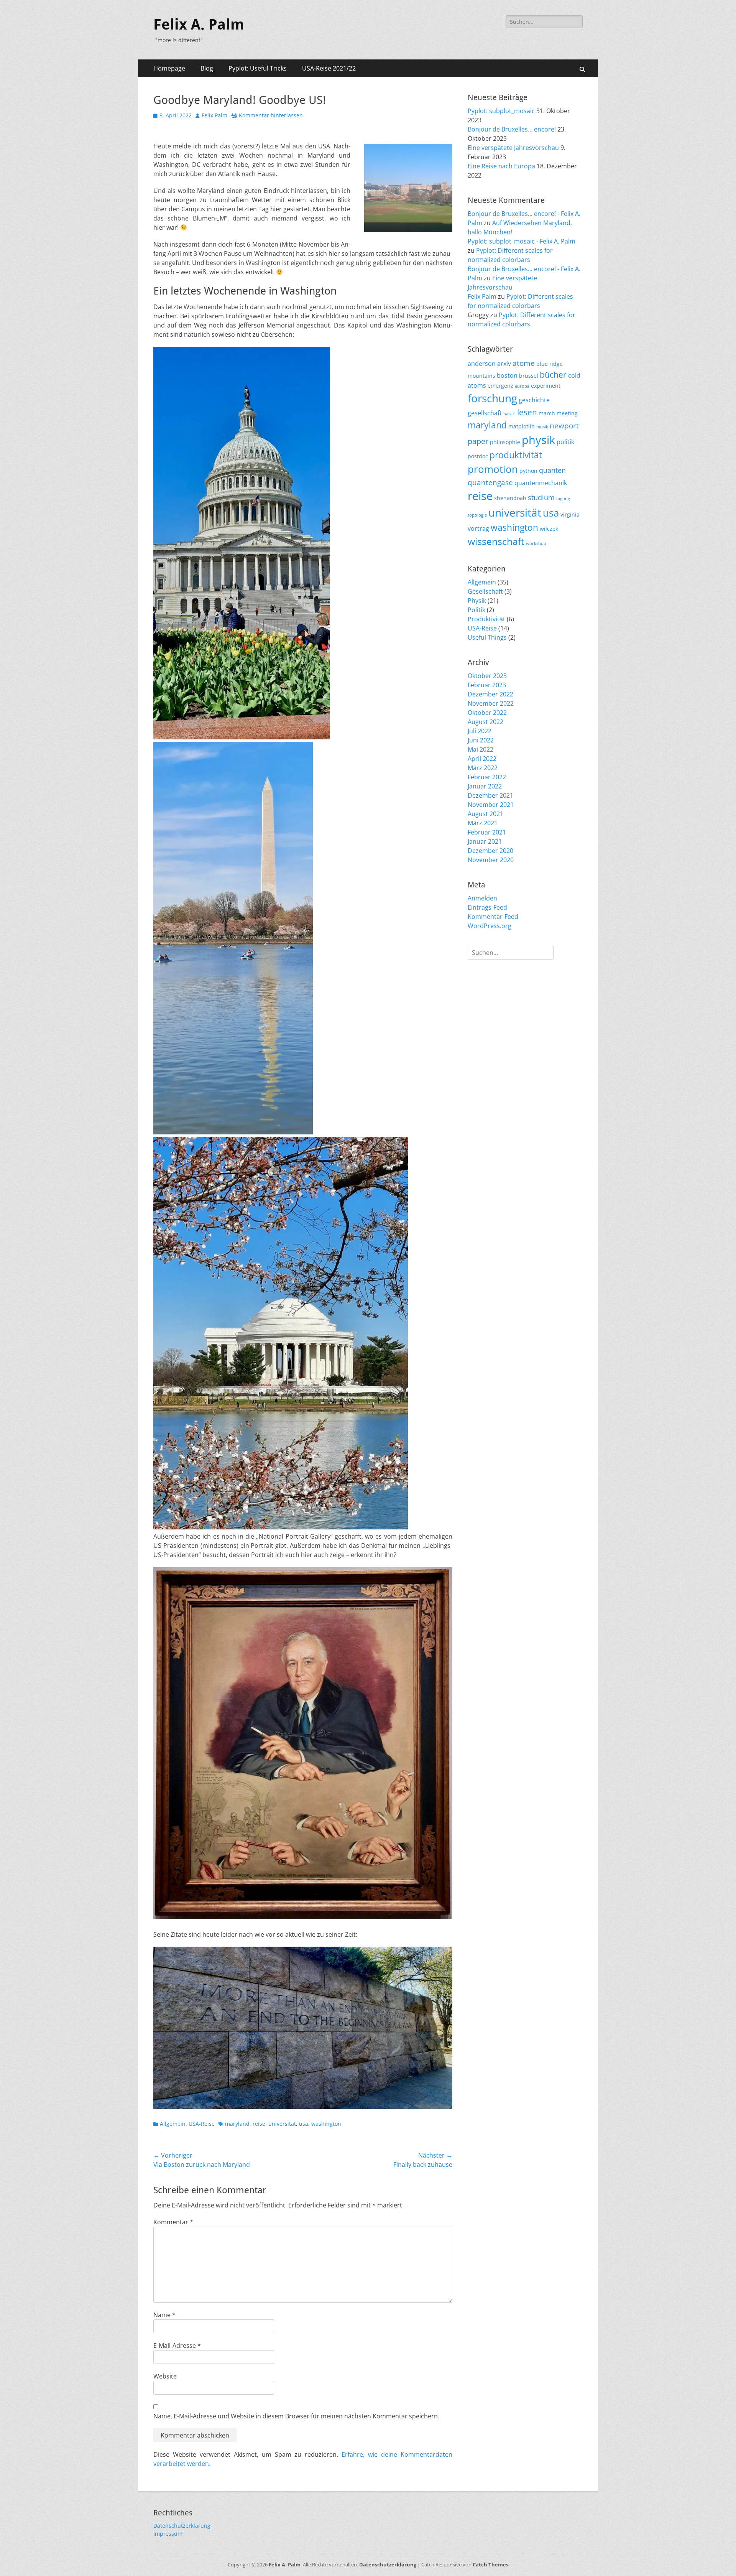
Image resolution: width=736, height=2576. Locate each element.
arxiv (504, 364)
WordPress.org (490, 926)
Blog (207, 68)
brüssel (529, 376)
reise (259, 2124)
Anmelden (482, 898)
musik (542, 427)
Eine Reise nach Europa (501, 166)
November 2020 (491, 860)
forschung (492, 398)
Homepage (169, 68)
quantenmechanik (541, 483)
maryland (237, 2124)
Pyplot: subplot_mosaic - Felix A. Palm (522, 241)
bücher (553, 375)
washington (326, 2124)
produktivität (516, 455)
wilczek (549, 529)
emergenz (500, 386)
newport (564, 426)
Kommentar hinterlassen (271, 115)
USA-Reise (202, 2124)
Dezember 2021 (490, 795)
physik (538, 440)
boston (507, 375)
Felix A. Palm (199, 25)
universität (282, 2124)
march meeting (558, 413)
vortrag (478, 528)
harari (509, 414)
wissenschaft (496, 541)
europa (522, 386)
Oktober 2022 (487, 713)
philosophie (505, 442)
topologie (477, 515)
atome (524, 363)
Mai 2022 (481, 749)
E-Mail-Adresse (177, 2346)
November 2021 (491, 805)
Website (165, 2376)
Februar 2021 (487, 832)
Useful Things (487, 637)
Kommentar (173, 2222)
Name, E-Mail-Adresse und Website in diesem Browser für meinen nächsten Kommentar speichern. (296, 2416)
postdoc (478, 456)
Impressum (168, 2534)
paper (478, 441)
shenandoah (510, 498)
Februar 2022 (487, 777)
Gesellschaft (485, 591)
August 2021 (485, 814)
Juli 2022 (480, 731)
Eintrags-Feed (487, 907)
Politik (476, 610)
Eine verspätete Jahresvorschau (513, 148)
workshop (536, 543)
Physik (477, 601)
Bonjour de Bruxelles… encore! (512, 129)
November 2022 (491, 703)
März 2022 (483, 768)
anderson (482, 364)
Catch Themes (490, 2564)
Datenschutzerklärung (182, 2526)
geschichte (534, 400)
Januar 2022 (485, 786)
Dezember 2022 (490, 694)
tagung (563, 499)
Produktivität (486, 619)
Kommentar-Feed (493, 917)
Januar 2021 (485, 841)
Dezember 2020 (490, 851)
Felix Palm (214, 115)
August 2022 (485, 722)
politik (565, 442)
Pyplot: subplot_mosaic (501, 111)
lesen (527, 412)
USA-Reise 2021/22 (329, 68)
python (528, 471)
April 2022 (482, 759)
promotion (493, 469)
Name (164, 2315)
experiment (546, 386)
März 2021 (483, 823)
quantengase (490, 482)
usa (304, 2124)
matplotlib (522, 426)
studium (541, 497)
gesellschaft (485, 413)
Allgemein (173, 2124)
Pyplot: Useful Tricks (258, 68)
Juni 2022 (481, 740)
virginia (570, 514)
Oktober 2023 (487, 676)
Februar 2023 (487, 685)
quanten (552, 470)
